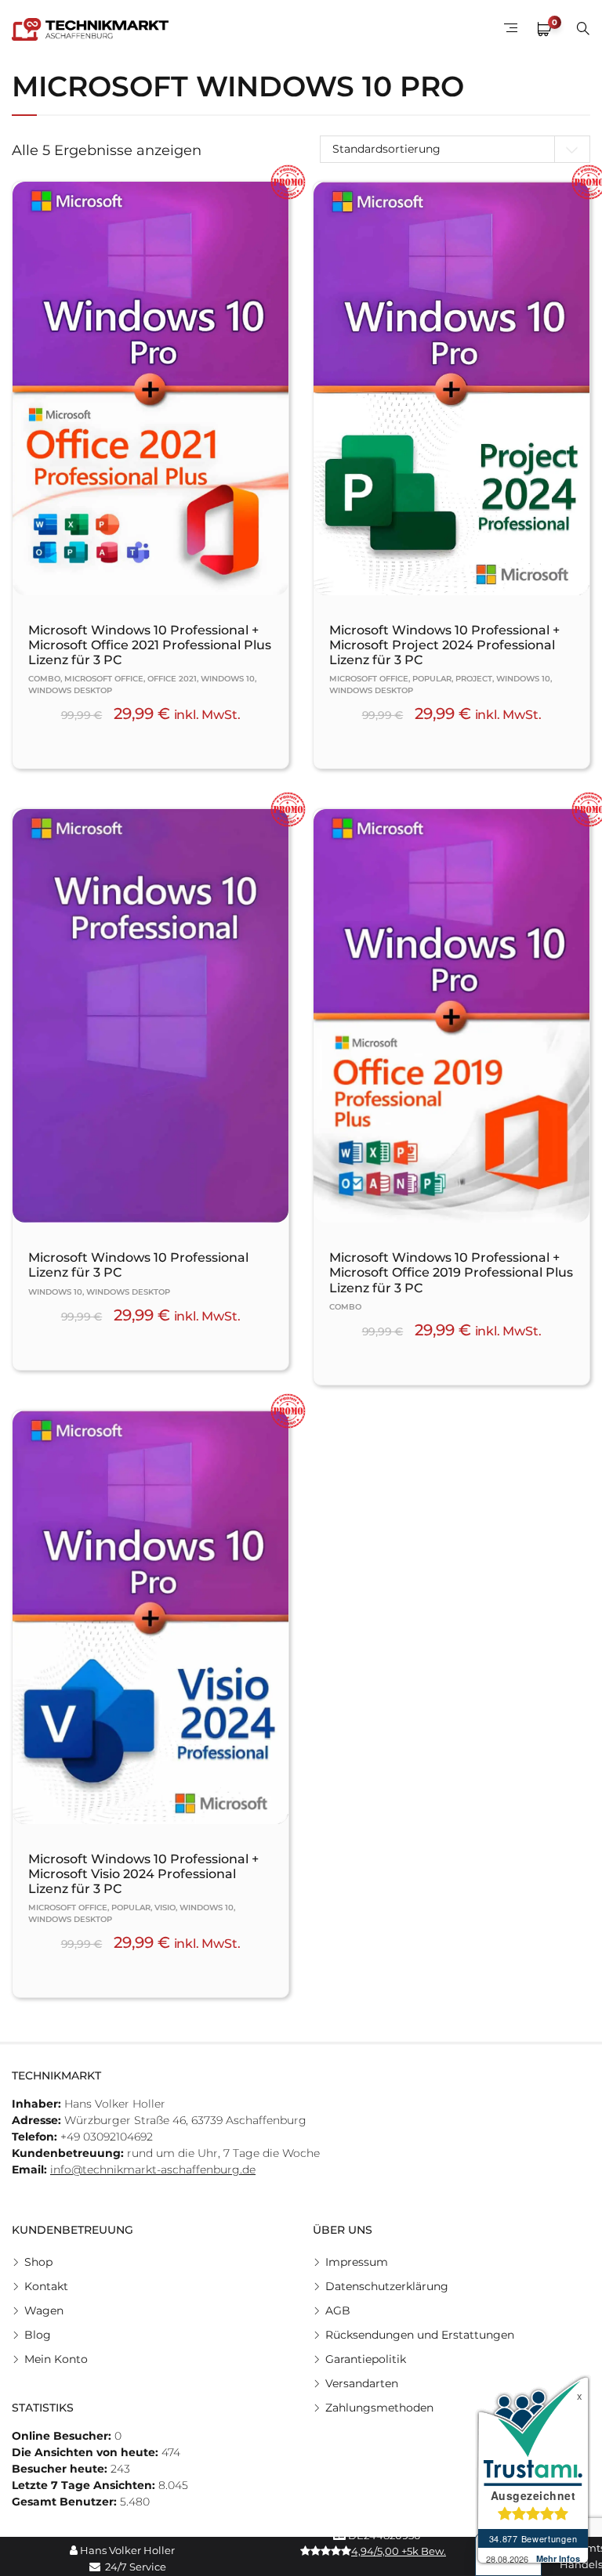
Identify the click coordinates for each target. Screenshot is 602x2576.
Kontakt (46, 2286)
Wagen (44, 2310)
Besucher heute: (61, 2469)
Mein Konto (56, 2359)
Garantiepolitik (366, 2359)
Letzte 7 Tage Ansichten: (85, 2485)
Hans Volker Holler (126, 2550)
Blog (38, 2335)
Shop (38, 2262)
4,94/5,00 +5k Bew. (399, 2551)
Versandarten (362, 2383)
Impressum (357, 2262)
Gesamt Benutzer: (66, 2502)
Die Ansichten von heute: (87, 2452)
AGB (338, 2310)
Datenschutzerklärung (387, 2286)
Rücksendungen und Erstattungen (420, 2335)
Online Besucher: (63, 2436)
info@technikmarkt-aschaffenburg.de (153, 2170)
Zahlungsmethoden (379, 2408)
